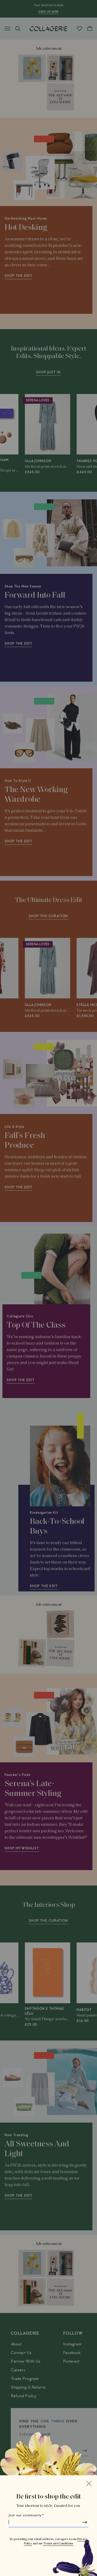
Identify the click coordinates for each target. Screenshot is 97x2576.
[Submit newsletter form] (85, 2522)
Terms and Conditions (58, 2544)
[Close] (89, 2483)
